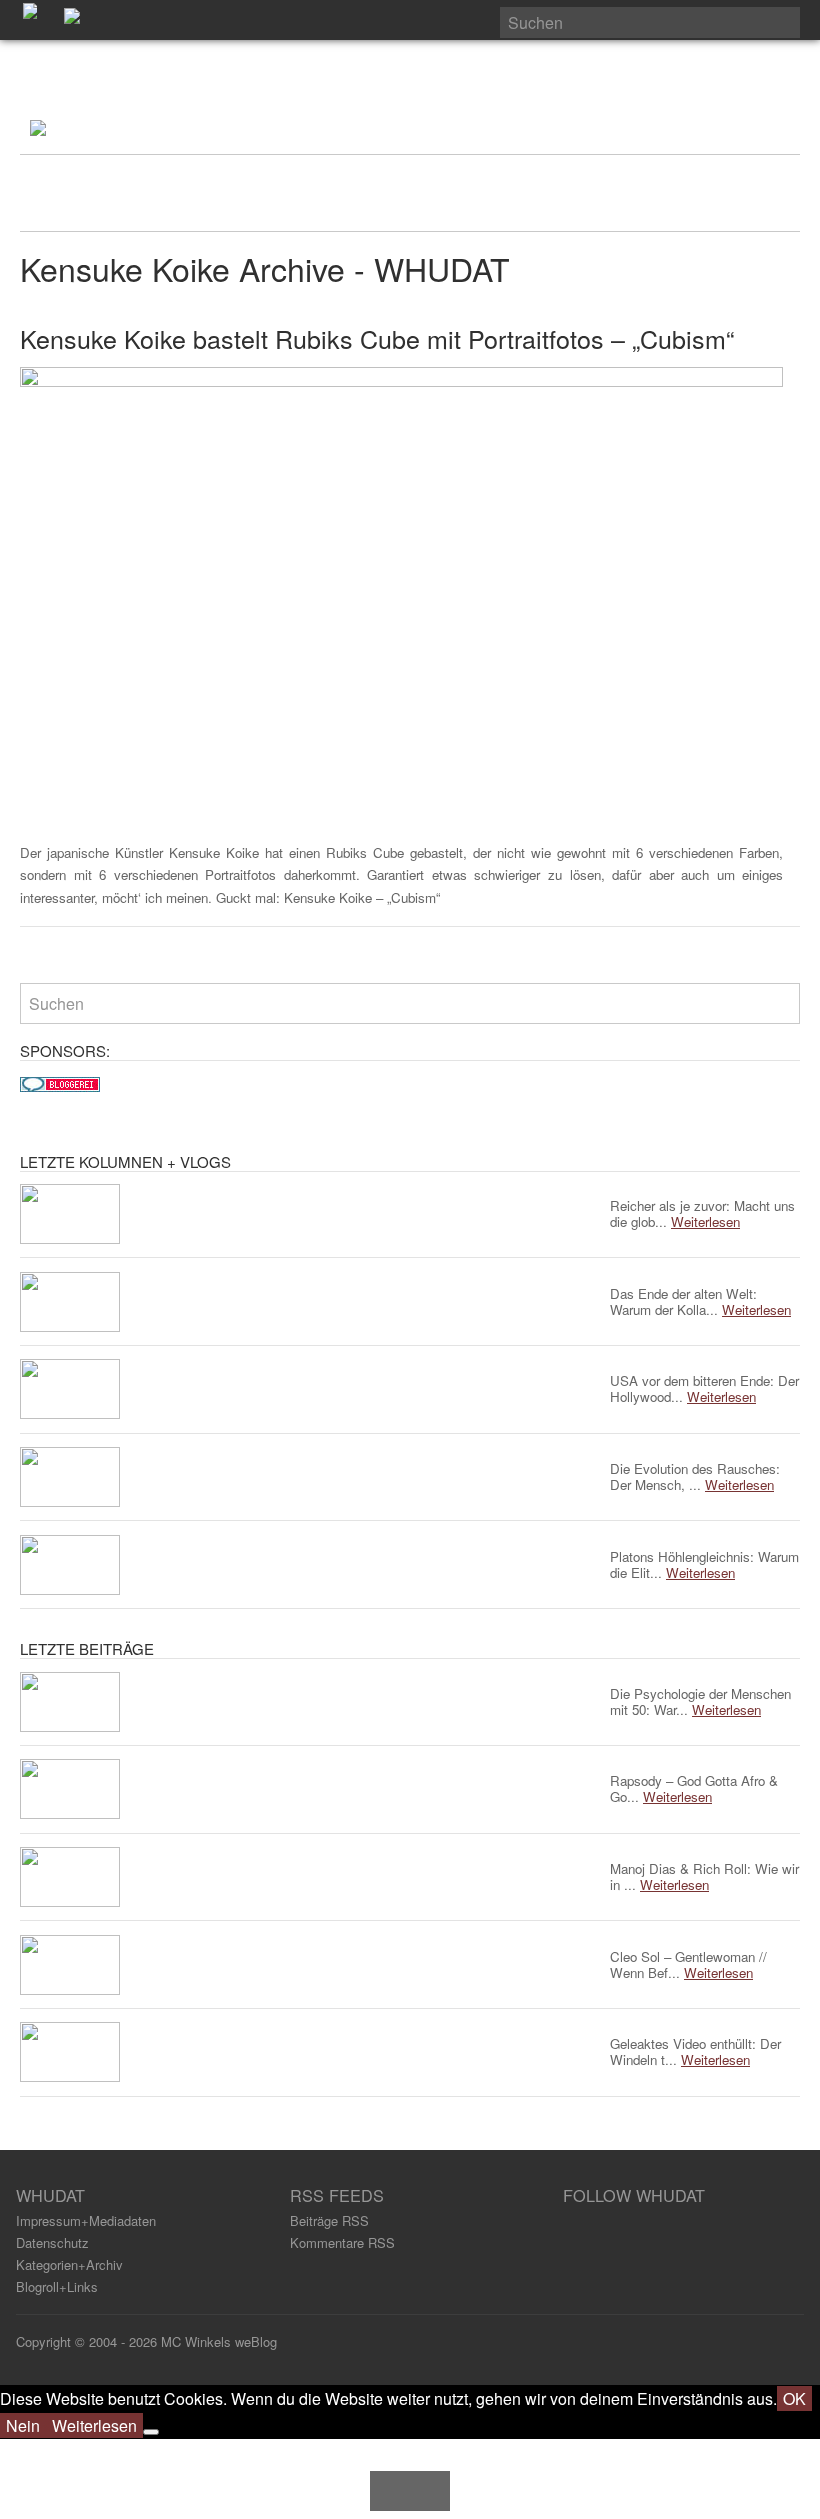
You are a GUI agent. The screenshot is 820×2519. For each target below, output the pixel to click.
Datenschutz (52, 2242)
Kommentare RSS (342, 2242)
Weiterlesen (94, 2425)
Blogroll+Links (57, 2286)
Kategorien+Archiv (69, 2264)
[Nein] (151, 2432)
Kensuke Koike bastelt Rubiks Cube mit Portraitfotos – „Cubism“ (377, 338)
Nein (23, 2425)
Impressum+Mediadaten (86, 2220)
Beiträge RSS (329, 2220)
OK (794, 2398)
